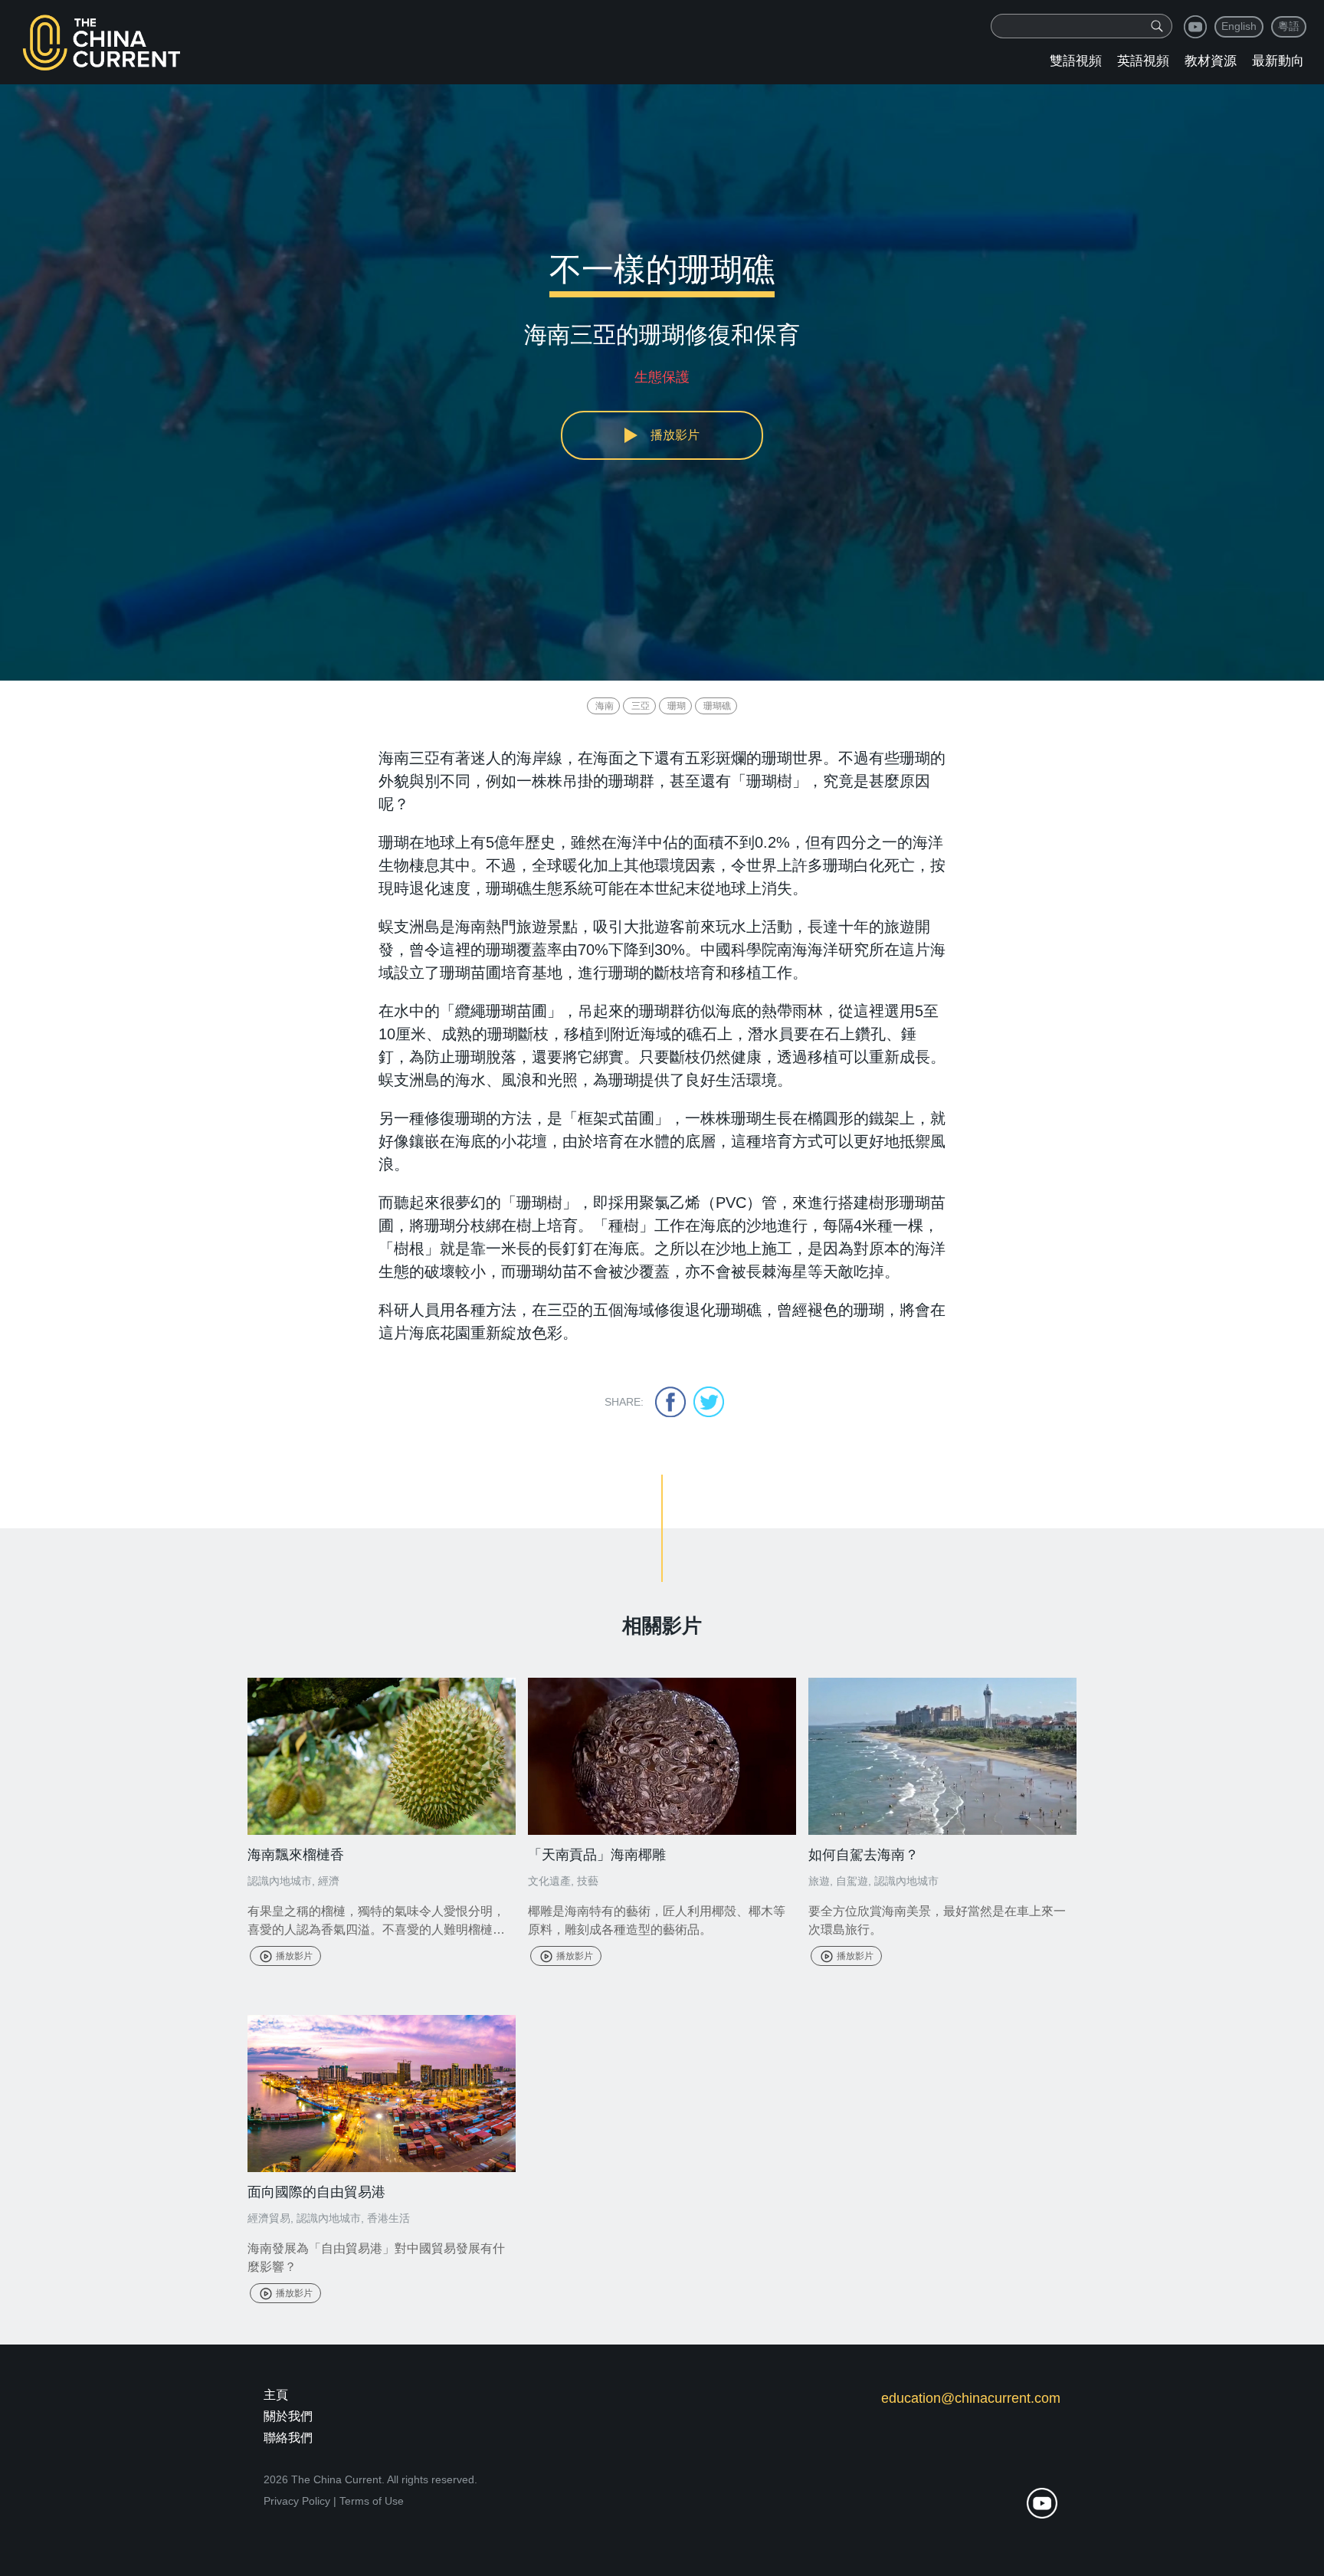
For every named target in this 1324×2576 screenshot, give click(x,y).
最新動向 (1278, 61)
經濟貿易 (269, 2218)
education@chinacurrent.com (971, 2398)
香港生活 (388, 2218)
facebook (670, 1402)
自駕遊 (852, 1881)
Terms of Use (372, 2501)
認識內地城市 (280, 1881)
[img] (1157, 26)
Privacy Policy (297, 2501)
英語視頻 (1143, 61)
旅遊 (819, 1881)
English (1239, 26)
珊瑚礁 (717, 706)
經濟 (329, 1881)
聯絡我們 (288, 2438)
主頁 (276, 2395)
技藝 (588, 1881)
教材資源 (1211, 61)
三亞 (641, 706)
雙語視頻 (1076, 61)
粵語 (1289, 26)
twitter (709, 1402)
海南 (605, 706)
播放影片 (294, 1956)
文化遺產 (549, 1881)
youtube (1195, 27)
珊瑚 (677, 706)
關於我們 (288, 2416)
